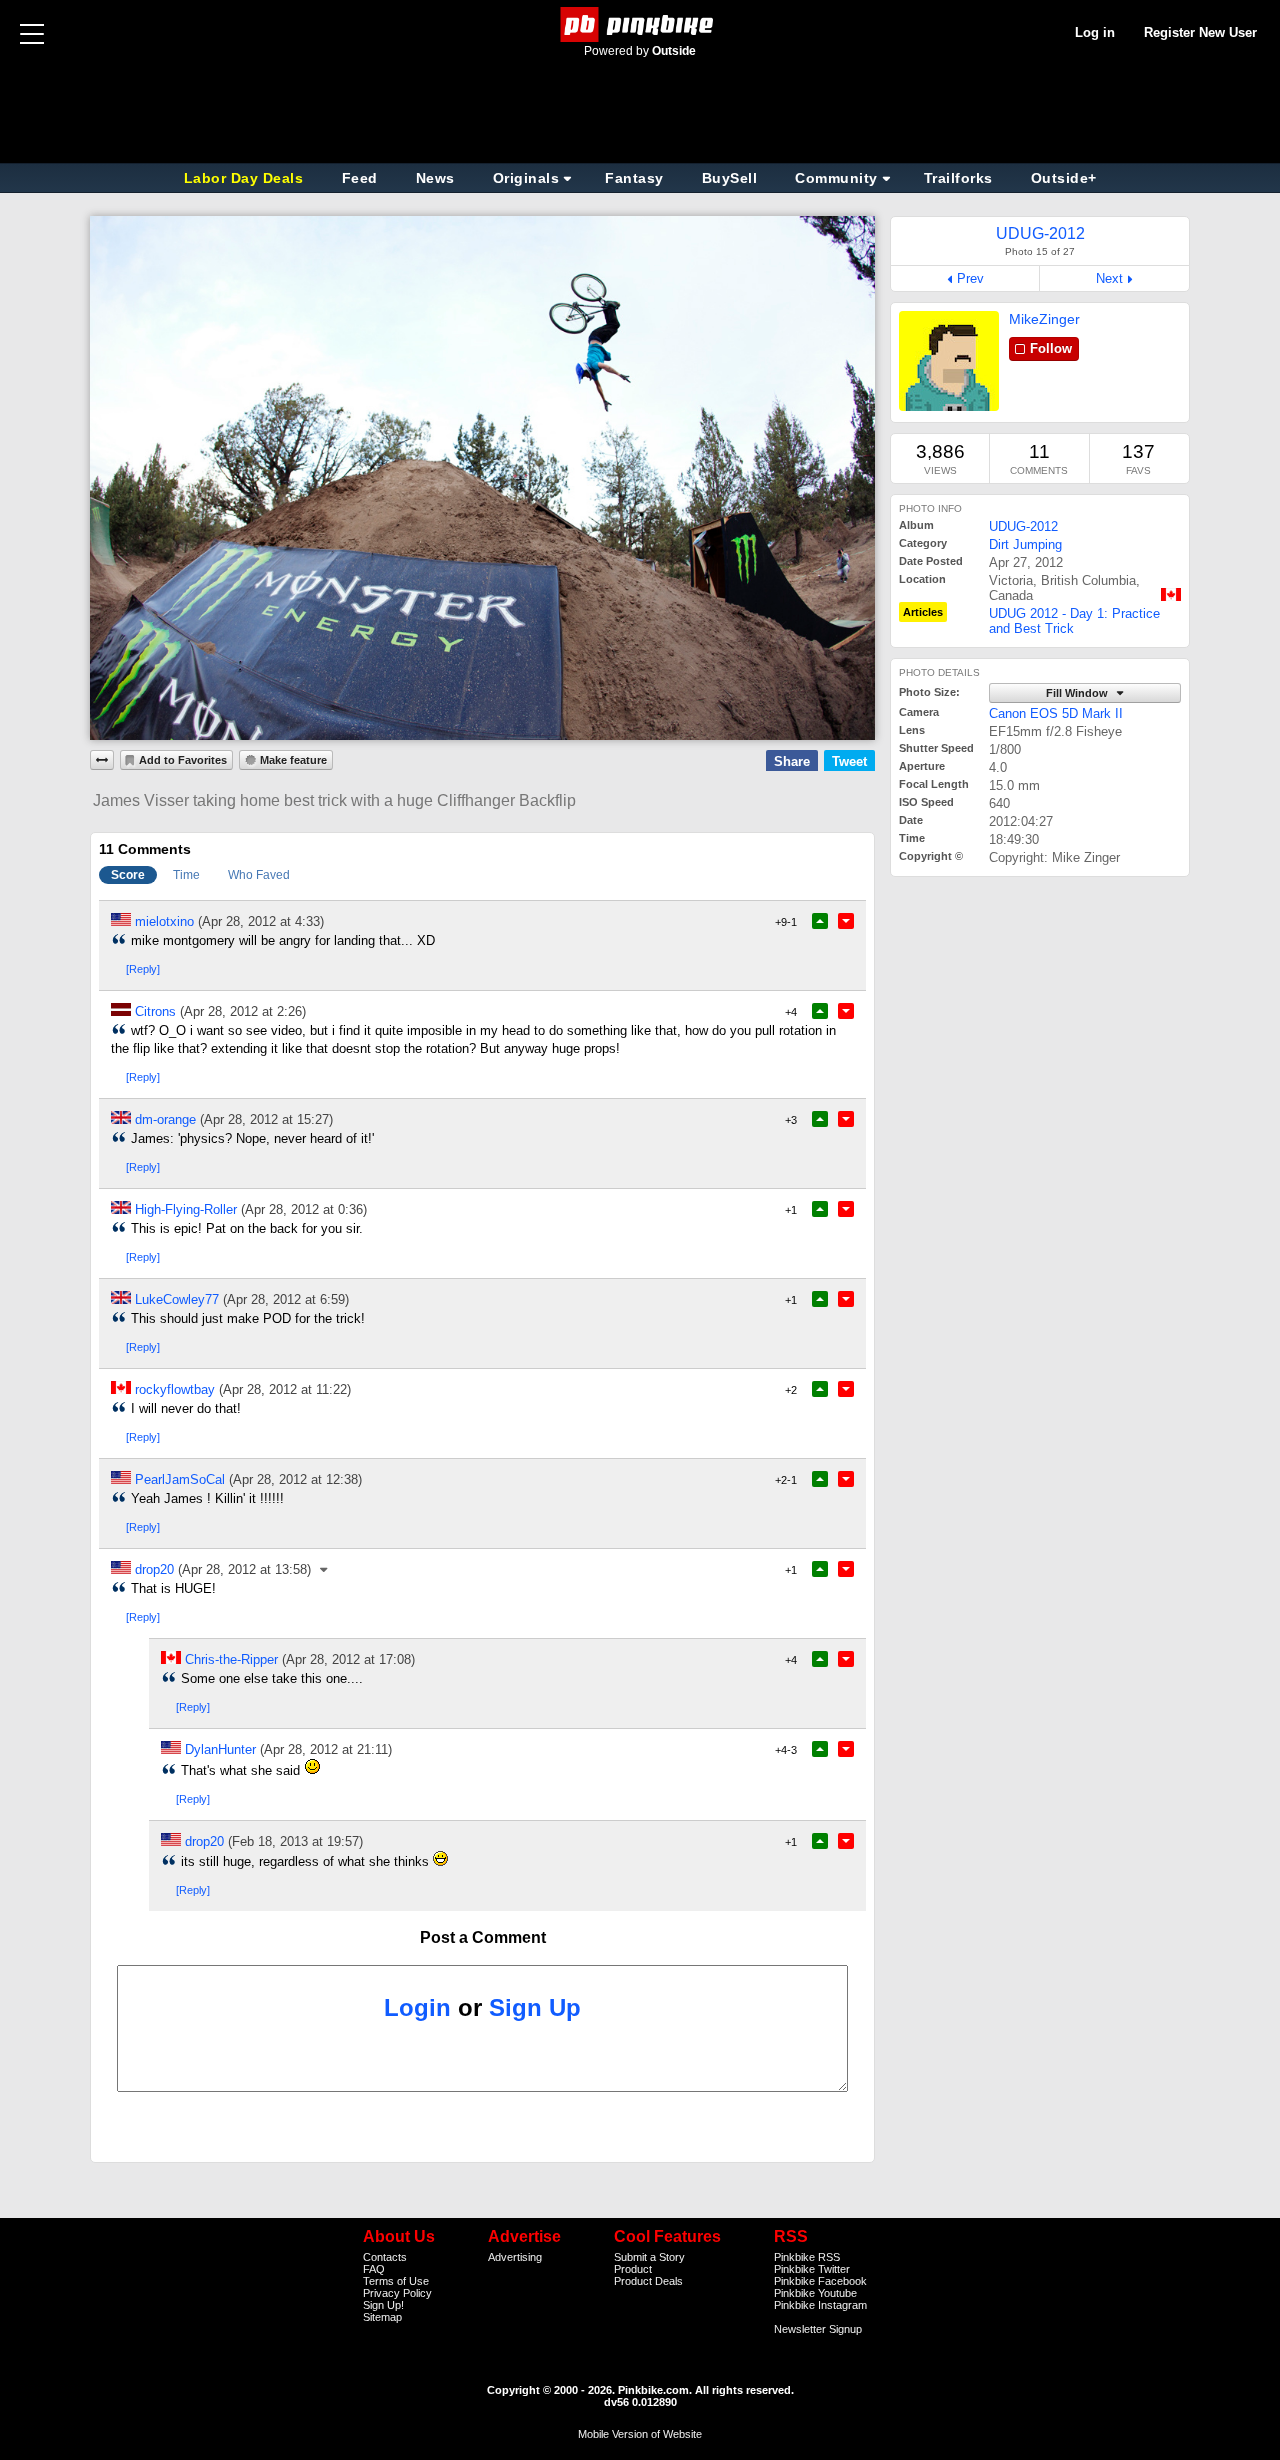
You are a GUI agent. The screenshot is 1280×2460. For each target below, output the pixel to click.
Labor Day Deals (246, 178)
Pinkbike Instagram (820, 2305)
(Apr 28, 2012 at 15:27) (266, 1119)
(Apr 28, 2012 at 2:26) (243, 1011)
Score (128, 875)
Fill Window (1078, 693)
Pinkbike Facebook (820, 2281)
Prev (970, 278)
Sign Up (535, 2007)
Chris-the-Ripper (231, 1659)
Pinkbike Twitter (812, 2269)
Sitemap (382, 2317)
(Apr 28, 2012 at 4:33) (261, 921)
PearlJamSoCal (180, 1479)
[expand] (102, 760)
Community (836, 178)
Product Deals (648, 2281)
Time (186, 875)
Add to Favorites (183, 760)
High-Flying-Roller (186, 1209)
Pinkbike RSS (807, 2257)
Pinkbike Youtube (815, 2293)
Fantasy (634, 178)
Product (633, 2269)
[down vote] (846, 921)
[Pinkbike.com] (640, 24)
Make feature (293, 760)
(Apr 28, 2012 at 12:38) (295, 1479)
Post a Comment (483, 1937)
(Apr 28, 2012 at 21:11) (326, 1749)
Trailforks (958, 178)
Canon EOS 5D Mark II (1056, 713)
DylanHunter (220, 1749)
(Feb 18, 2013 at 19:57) (295, 1841)
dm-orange (165, 1119)
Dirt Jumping (1025, 544)
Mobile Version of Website (640, 2434)
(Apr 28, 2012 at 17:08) (348, 1659)
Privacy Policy (397, 2293)
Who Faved (259, 875)
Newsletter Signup (818, 2329)
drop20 (154, 1569)
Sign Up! (383, 2305)
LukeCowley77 (177, 1299)
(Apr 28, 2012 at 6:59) (286, 1299)
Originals (526, 178)
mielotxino (164, 921)
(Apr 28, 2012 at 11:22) (285, 1389)
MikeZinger (1044, 319)
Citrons (155, 1011)
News (435, 178)
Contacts (385, 2257)
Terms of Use (396, 2281)
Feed (360, 178)
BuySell (730, 178)
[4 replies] (325, 1569)
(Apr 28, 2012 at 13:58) (244, 1569)
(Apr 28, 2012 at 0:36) (304, 1209)
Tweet (849, 761)
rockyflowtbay (175, 1389)
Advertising (515, 2257)
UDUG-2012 (1023, 526)
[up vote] (820, 921)
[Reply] (143, 969)
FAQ (374, 2269)
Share (792, 761)
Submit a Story (649, 2257)
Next (1109, 278)
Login (417, 2007)
